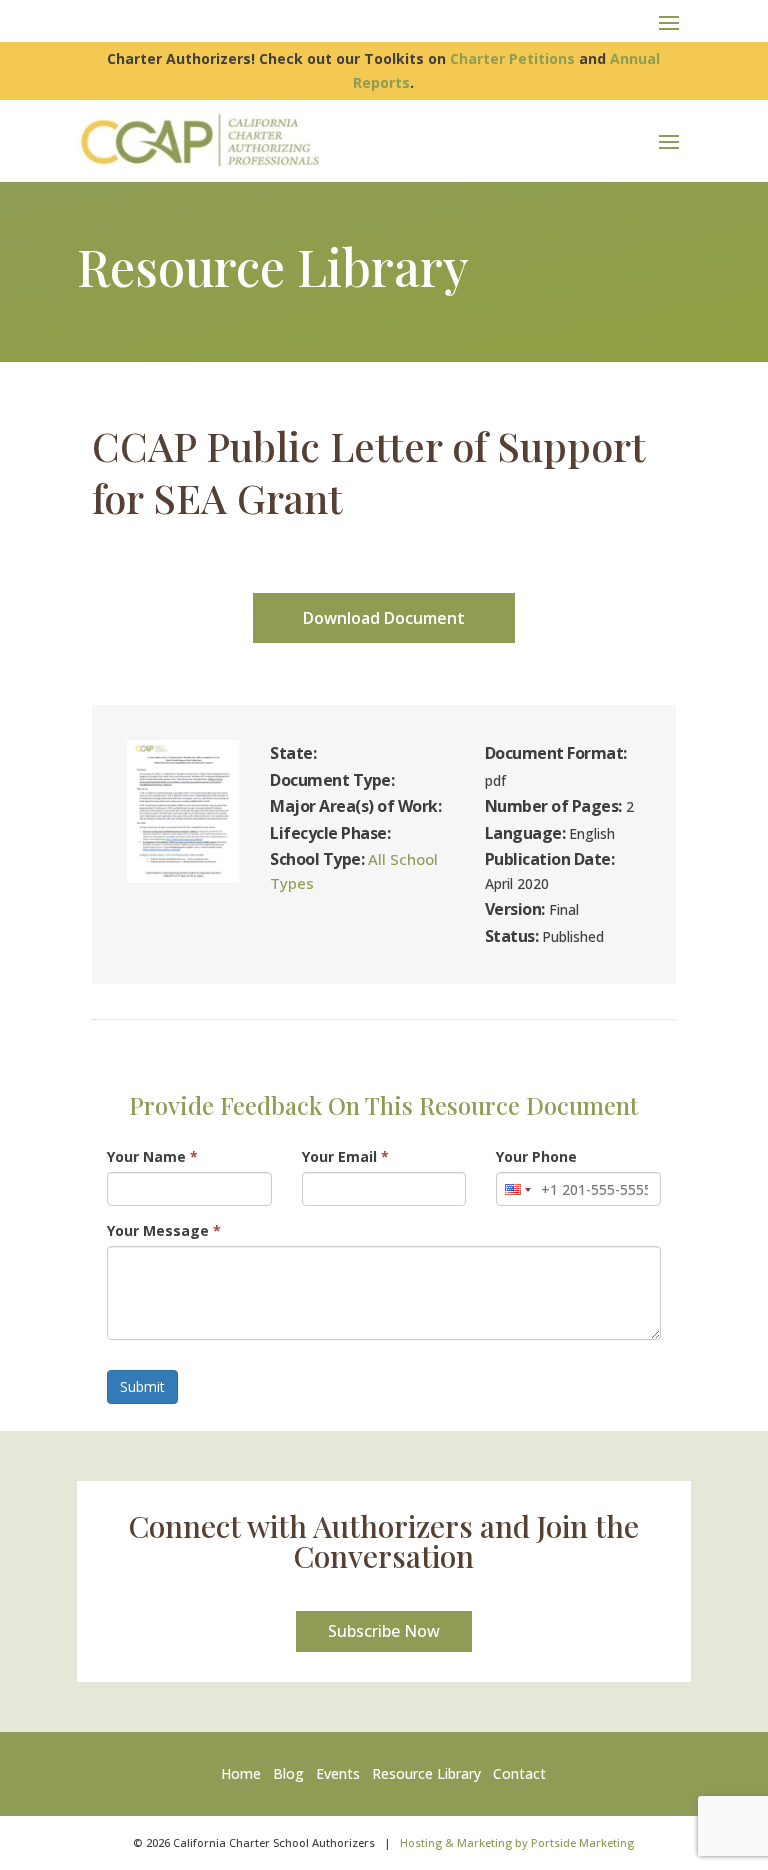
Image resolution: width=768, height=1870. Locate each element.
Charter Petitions (512, 58)
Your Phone (536, 1156)
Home (245, 1773)
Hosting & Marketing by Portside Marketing (517, 1842)
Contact (519, 1773)
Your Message (164, 1230)
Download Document (384, 618)
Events (338, 1773)
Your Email (345, 1156)
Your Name (152, 1156)
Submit (142, 1386)
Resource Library (426, 1773)
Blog (288, 1773)
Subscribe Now (384, 1631)
